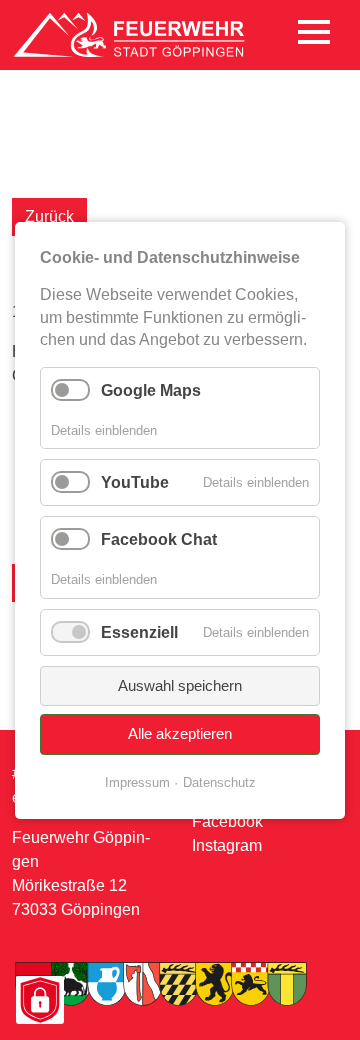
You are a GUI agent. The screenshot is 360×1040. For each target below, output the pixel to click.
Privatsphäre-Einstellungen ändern (39, 1001)
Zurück (49, 216)
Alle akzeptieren (180, 733)
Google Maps (151, 389)
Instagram (227, 845)
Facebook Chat (159, 539)
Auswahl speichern (180, 684)
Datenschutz (219, 781)
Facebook (227, 821)
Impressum (137, 781)
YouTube (135, 482)
